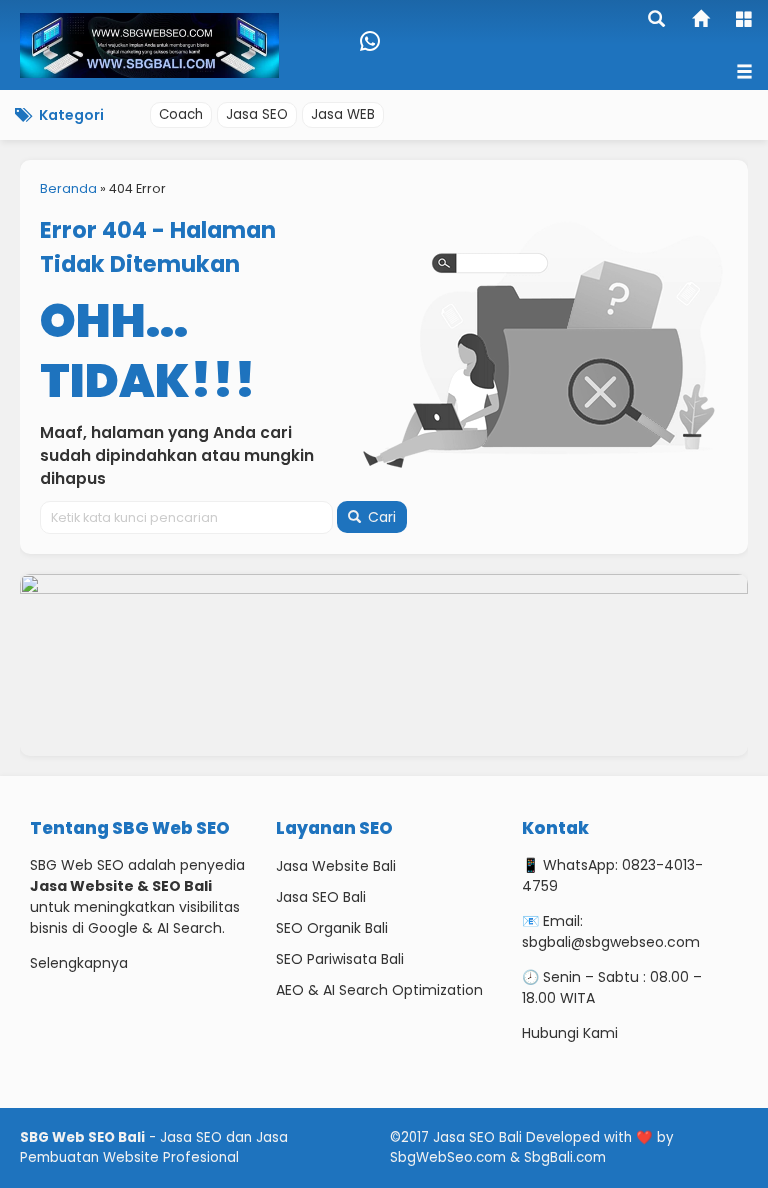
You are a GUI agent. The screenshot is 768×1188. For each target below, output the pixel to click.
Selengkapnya (79, 963)
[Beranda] (702, 21)
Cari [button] (380, 517)
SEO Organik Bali (332, 928)
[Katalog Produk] (746, 21)
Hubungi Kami (570, 1033)
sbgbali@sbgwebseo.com (611, 942)
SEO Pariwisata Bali (340, 959)
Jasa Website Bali (336, 866)
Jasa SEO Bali (321, 897)
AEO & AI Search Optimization (379, 990)
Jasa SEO (257, 114)
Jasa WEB (343, 114)
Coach (181, 114)
